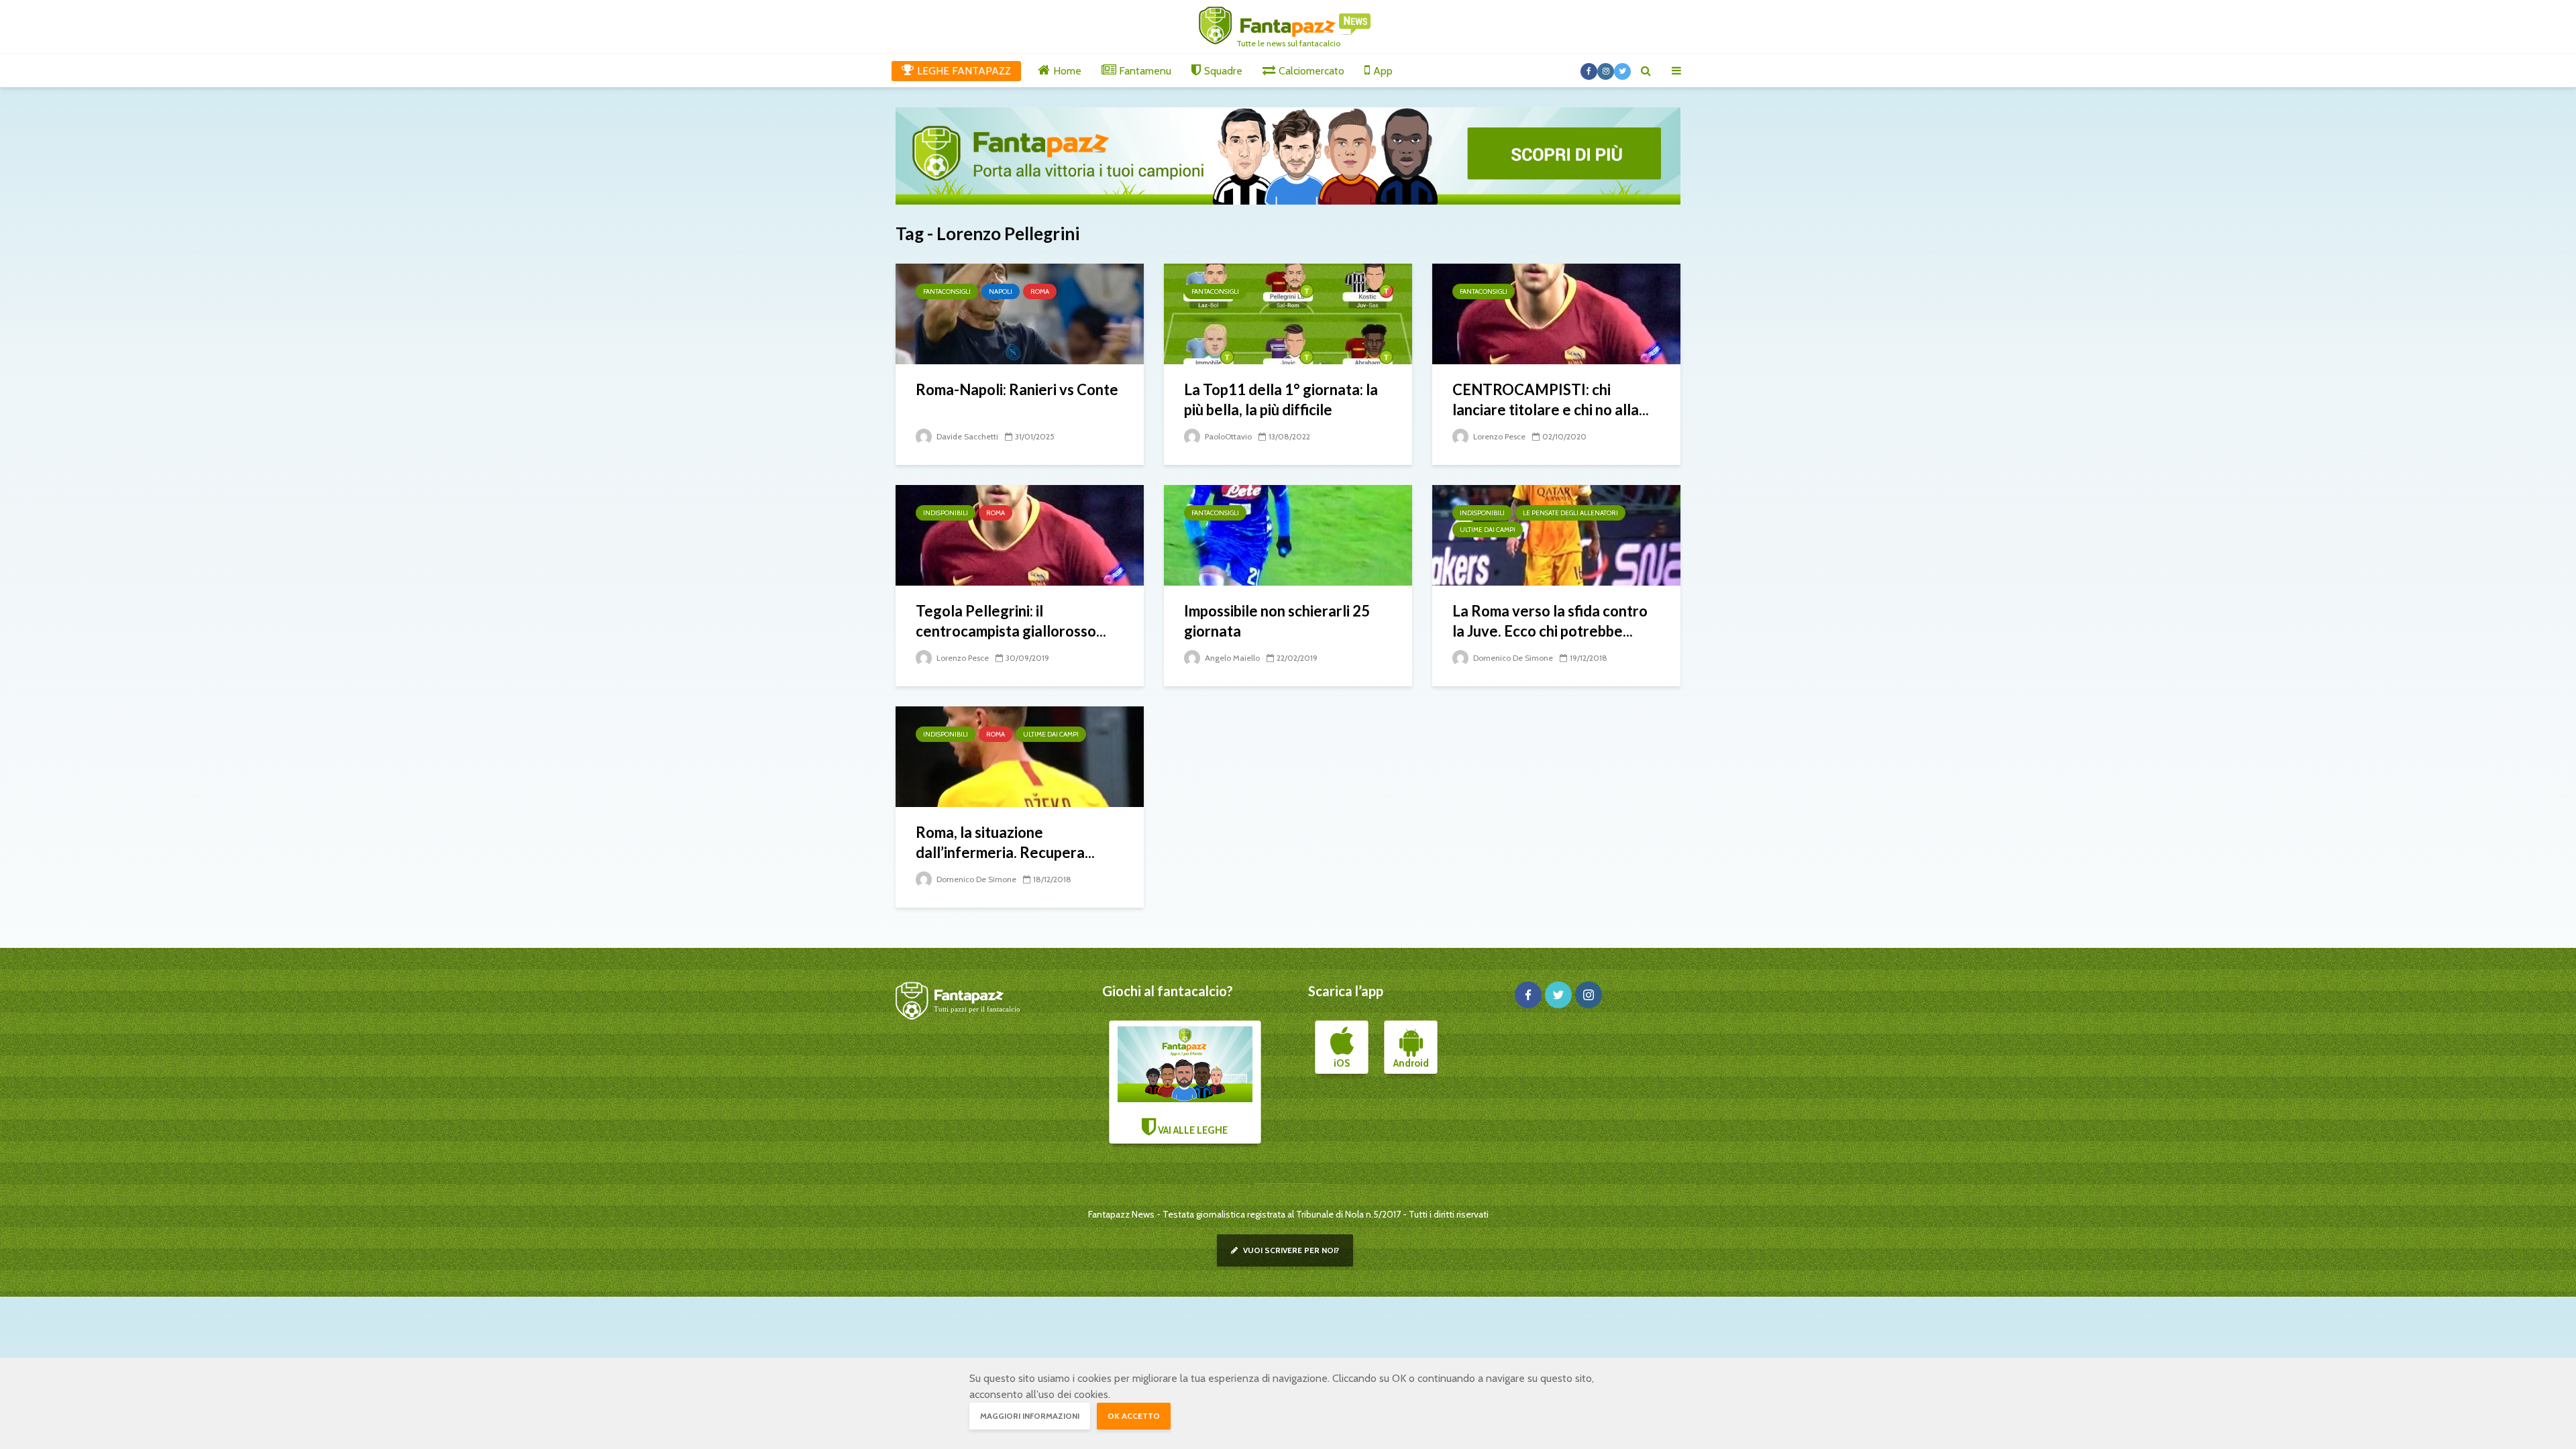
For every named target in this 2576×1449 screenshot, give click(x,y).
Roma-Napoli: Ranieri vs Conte (1017, 389)
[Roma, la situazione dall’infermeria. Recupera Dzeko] (1020, 756)
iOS (1342, 1063)
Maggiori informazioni (1030, 1416)
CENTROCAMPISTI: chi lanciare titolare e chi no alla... (1551, 399)
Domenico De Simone (1512, 658)
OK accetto (1134, 1416)
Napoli (1001, 291)
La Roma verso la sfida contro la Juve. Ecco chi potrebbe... (1550, 621)
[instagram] (1589, 995)
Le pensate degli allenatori (1570, 513)
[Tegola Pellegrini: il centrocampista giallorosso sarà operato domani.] (1020, 534)
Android (1411, 1063)
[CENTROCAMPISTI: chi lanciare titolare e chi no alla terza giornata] (1556, 313)
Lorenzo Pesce (1498, 436)
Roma (1040, 291)
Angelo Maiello (1231, 658)
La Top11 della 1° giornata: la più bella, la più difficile (1281, 399)
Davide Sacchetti (966, 436)
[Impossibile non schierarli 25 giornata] (1288, 534)
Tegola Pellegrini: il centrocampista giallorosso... (1011, 621)
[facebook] (1528, 995)
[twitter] (1558, 995)
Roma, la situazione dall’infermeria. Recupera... (1005, 842)
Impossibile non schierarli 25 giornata (1277, 621)
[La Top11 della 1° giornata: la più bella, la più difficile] (1288, 313)
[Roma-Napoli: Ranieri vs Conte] (1020, 313)
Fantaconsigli (947, 291)
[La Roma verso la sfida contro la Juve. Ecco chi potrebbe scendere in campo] (1556, 534)
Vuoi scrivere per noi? (1290, 1250)
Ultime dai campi (1488, 530)
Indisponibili (946, 513)
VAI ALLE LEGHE (1192, 1130)
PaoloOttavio (1227, 436)
